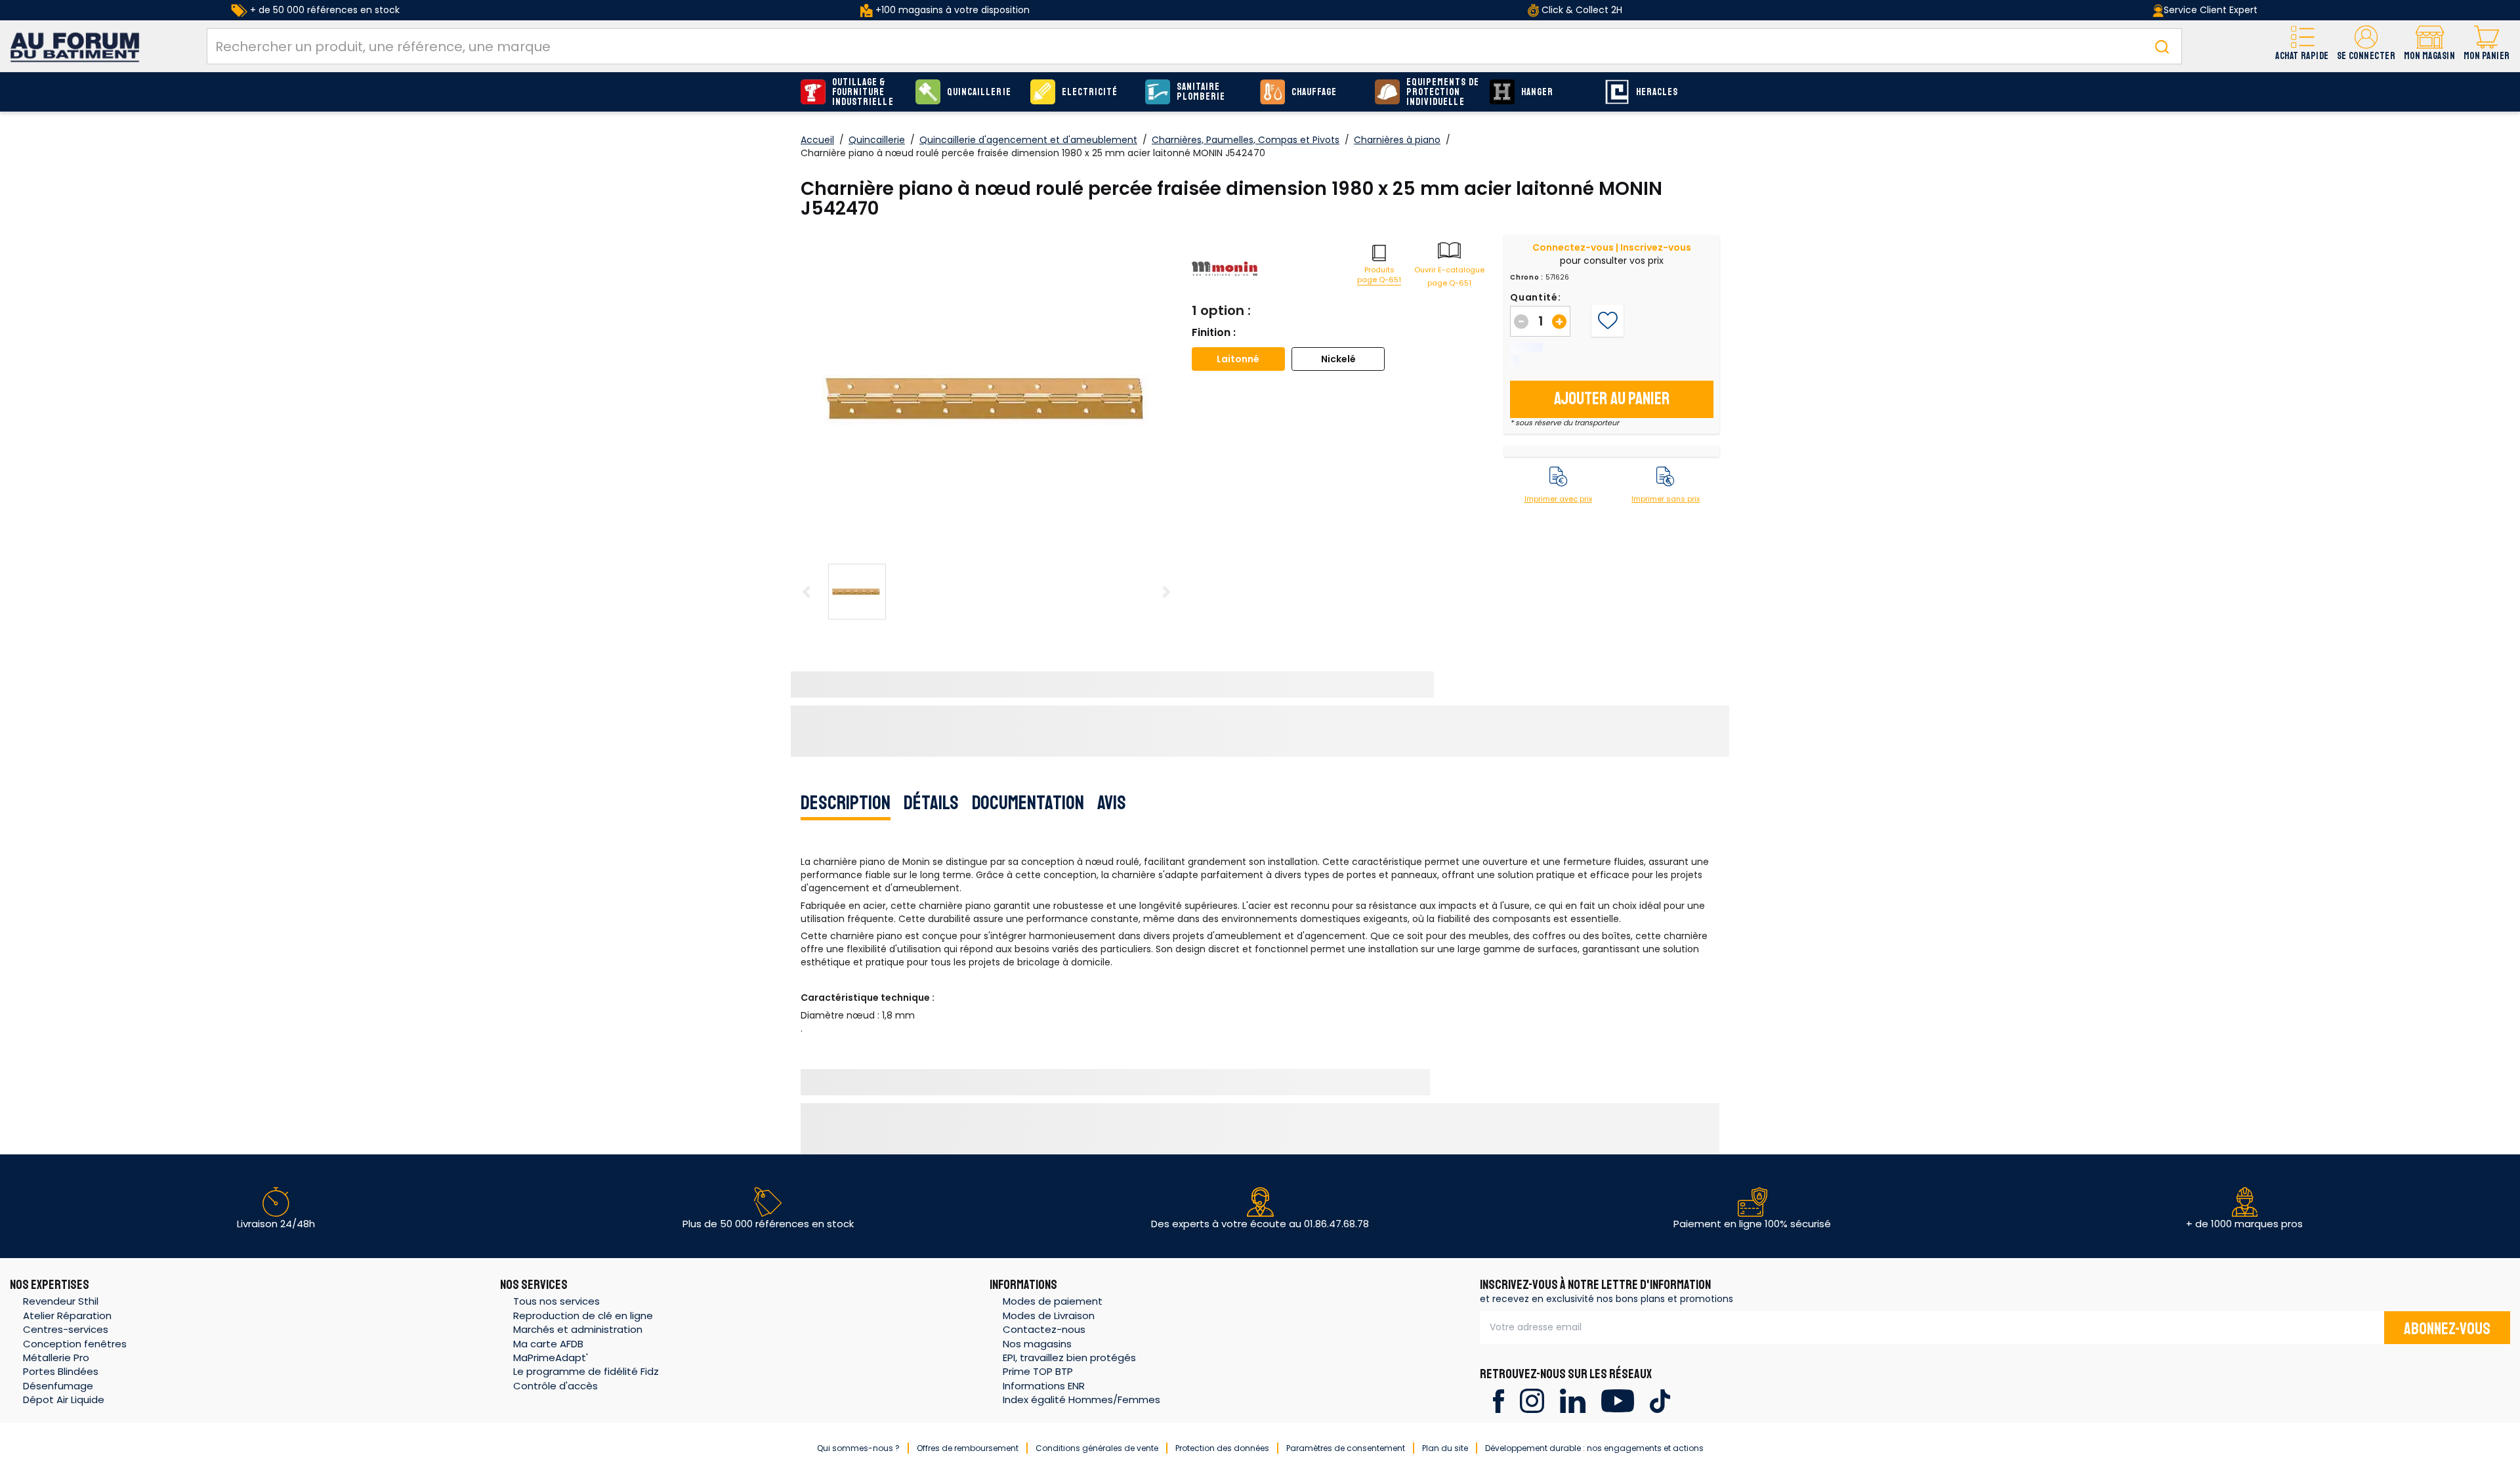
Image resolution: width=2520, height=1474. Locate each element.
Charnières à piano (1397, 140)
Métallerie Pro (56, 1358)
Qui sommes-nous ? (858, 1448)
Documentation (1028, 803)
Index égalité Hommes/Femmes (1081, 1400)
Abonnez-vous (2447, 1329)
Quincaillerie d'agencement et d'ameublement (1028, 140)
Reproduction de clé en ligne (583, 1316)
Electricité (1090, 92)
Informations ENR (1044, 1386)
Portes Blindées (61, 1371)
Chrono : (1527, 278)
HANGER (1537, 92)
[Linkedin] (1573, 1400)
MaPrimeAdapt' (551, 1358)
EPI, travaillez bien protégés (1069, 1358)
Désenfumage (58, 1386)
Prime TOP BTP (1038, 1371)
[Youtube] (1617, 1400)
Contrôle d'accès (556, 1386)
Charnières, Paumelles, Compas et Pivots (1246, 140)
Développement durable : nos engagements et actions (1594, 1448)
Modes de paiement (1053, 1301)
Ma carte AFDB (548, 1344)
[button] (2366, 46)
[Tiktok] (1660, 1400)
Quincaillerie (979, 92)
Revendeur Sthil (61, 1301)
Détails (931, 803)
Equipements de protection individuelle (1443, 92)
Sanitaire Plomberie (1201, 92)
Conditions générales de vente (1097, 1448)
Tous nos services (556, 1301)
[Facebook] (1499, 1400)
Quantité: (1535, 297)
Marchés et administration (578, 1329)
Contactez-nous (1044, 1329)
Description (846, 803)
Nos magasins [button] (1037, 1344)
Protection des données (1222, 1448)
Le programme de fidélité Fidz (586, 1371)
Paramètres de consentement (1346, 1448)
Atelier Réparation (67, 1316)
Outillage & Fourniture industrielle (863, 92)
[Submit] (2162, 46)
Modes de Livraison (1049, 1316)
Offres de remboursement (968, 1448)
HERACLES (1657, 92)
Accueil (817, 140)
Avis (1112, 803)
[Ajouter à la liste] (1607, 321)
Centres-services (66, 1329)
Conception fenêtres (75, 1344)
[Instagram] (1532, 1400)
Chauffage (1314, 92)
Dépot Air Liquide (64, 1400)
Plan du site (1445, 1448)
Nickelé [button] (1338, 359)
